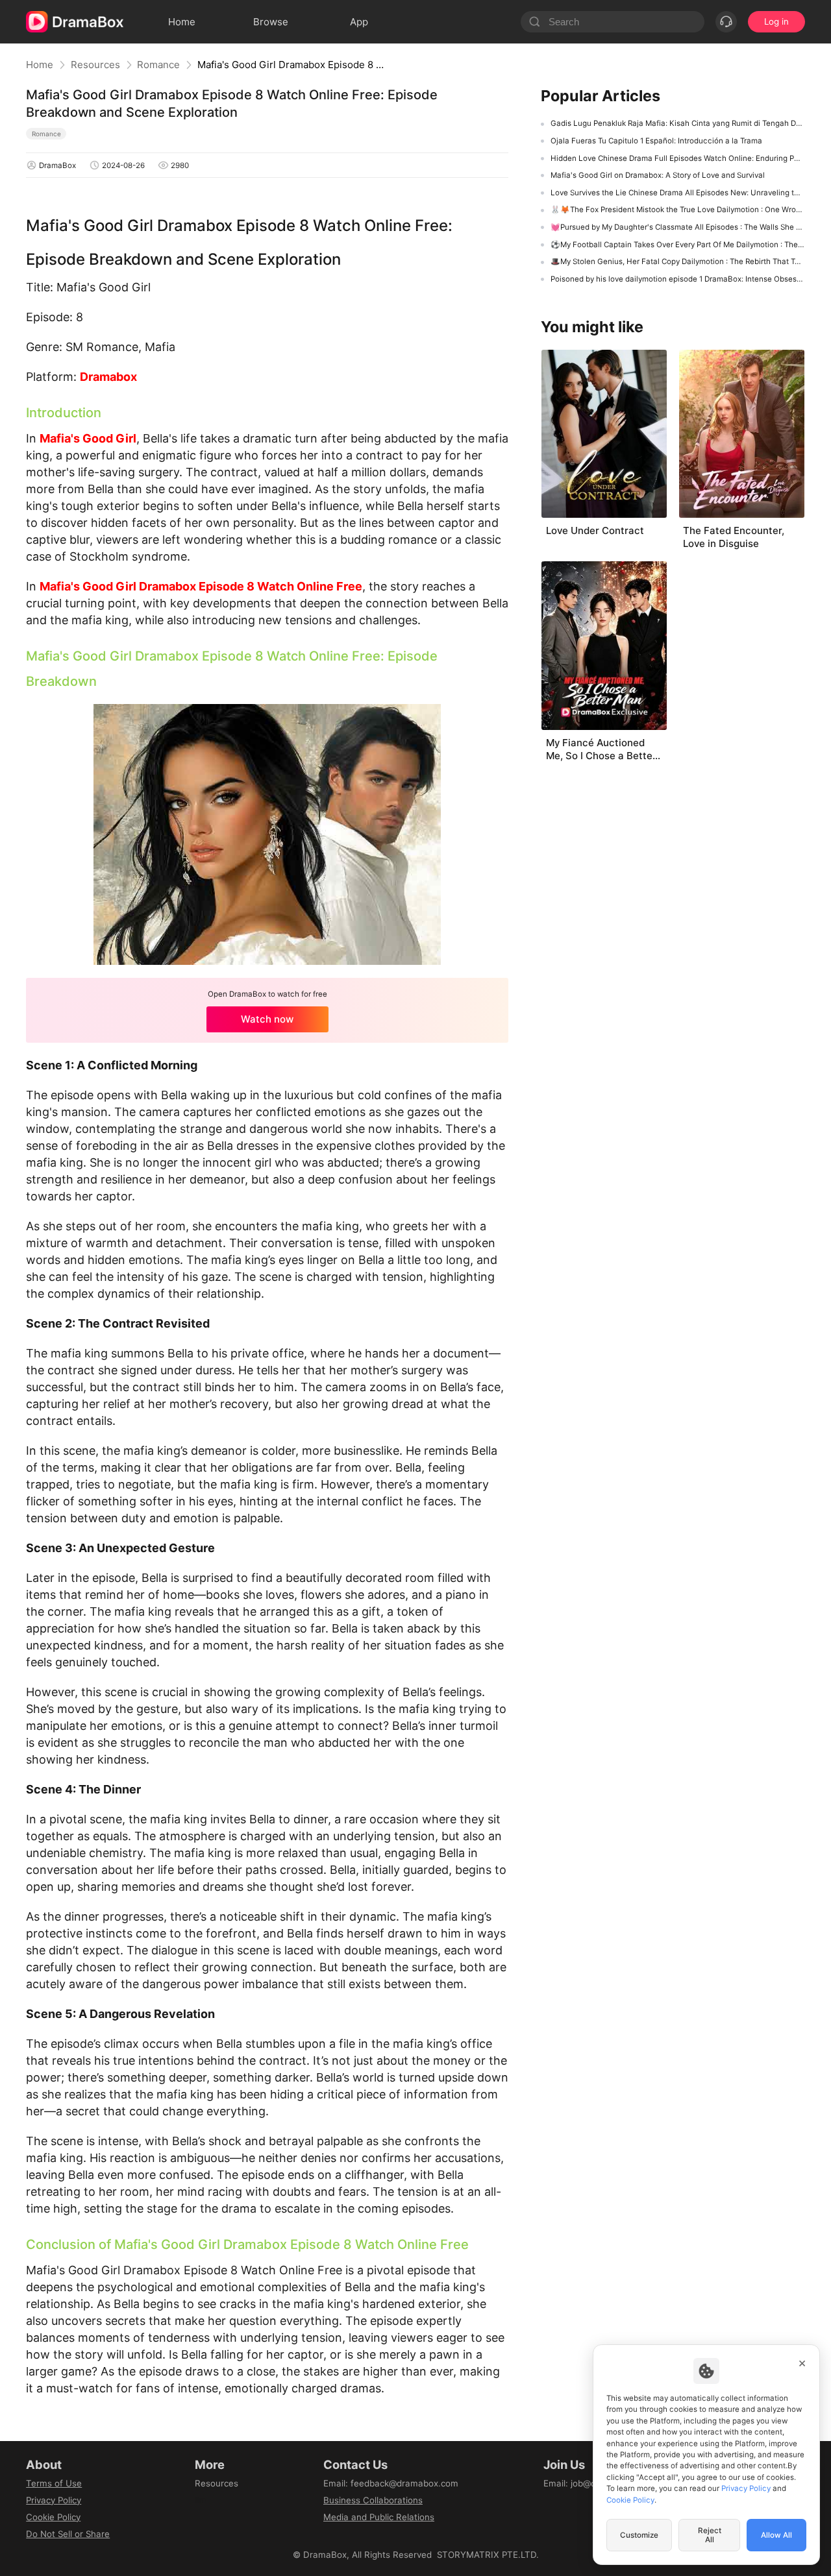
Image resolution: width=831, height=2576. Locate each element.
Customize (639, 2535)
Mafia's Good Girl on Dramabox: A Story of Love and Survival (658, 175)
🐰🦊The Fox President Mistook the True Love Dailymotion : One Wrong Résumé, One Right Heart (678, 210)
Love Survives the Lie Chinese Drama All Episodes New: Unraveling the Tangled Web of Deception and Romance (678, 193)
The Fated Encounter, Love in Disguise (734, 537)
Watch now (267, 1019)
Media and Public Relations (379, 2517)
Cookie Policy (53, 2517)
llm (201, 2500)
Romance (158, 65)
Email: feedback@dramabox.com (391, 2483)
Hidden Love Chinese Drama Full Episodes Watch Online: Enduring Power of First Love (678, 158)
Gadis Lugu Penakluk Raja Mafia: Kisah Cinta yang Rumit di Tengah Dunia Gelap (678, 123)
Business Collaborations (373, 2500)
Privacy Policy (54, 2500)
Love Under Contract (595, 530)
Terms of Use (54, 2483)
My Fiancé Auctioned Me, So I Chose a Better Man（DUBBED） (601, 749)
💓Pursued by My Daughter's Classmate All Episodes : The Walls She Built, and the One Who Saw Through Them (678, 227)
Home (40, 65)
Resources (95, 65)
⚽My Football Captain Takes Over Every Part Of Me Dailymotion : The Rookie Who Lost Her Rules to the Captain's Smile (678, 245)
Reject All (710, 2535)
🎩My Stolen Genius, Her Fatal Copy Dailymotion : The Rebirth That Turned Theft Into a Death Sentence (678, 261)
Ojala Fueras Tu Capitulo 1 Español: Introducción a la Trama (656, 141)
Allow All (776, 2535)
